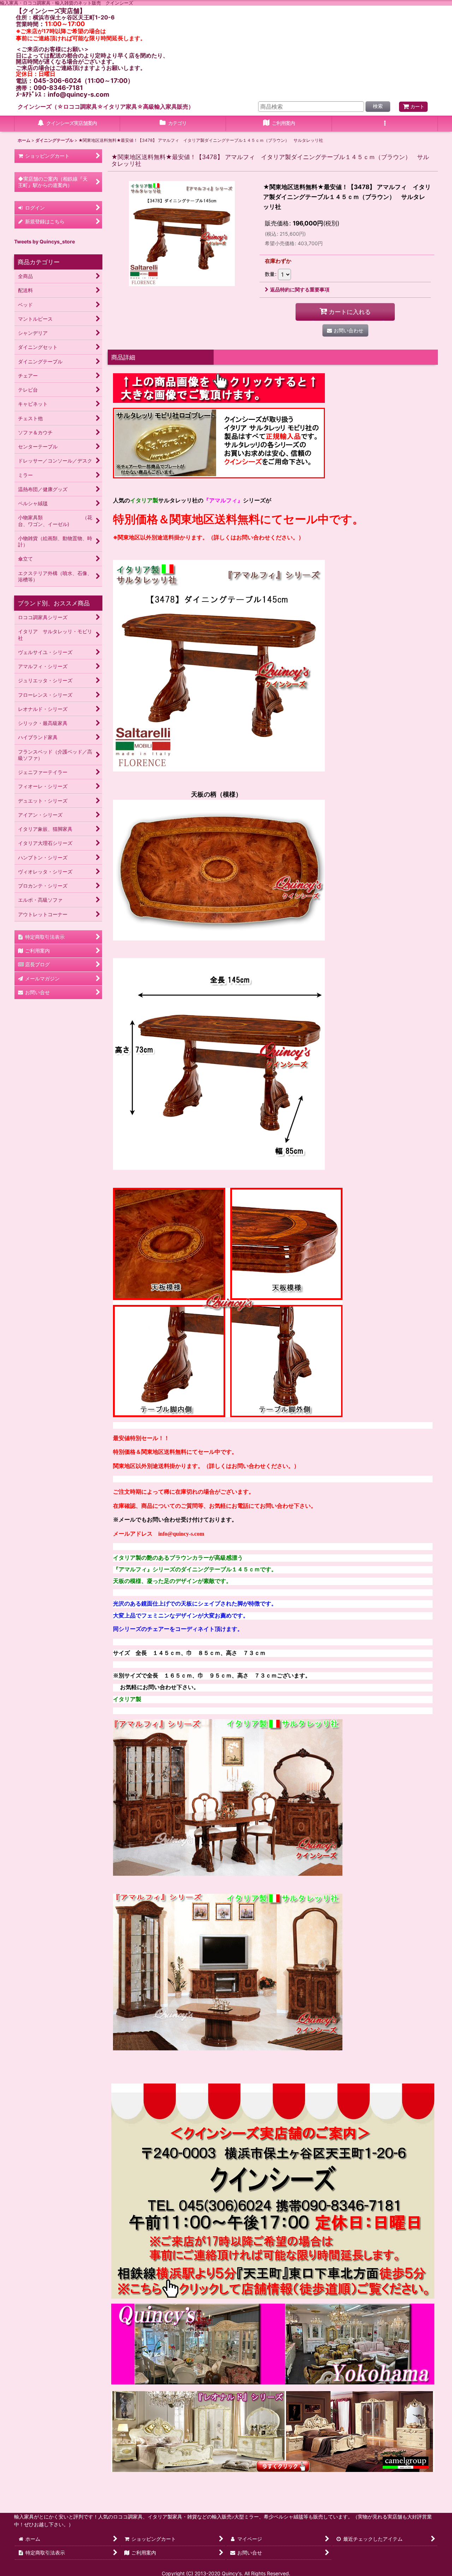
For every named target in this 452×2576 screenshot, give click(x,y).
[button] (385, 124)
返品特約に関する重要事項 (300, 289)
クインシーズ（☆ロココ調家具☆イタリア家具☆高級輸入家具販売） (106, 107)
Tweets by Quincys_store (44, 241)
